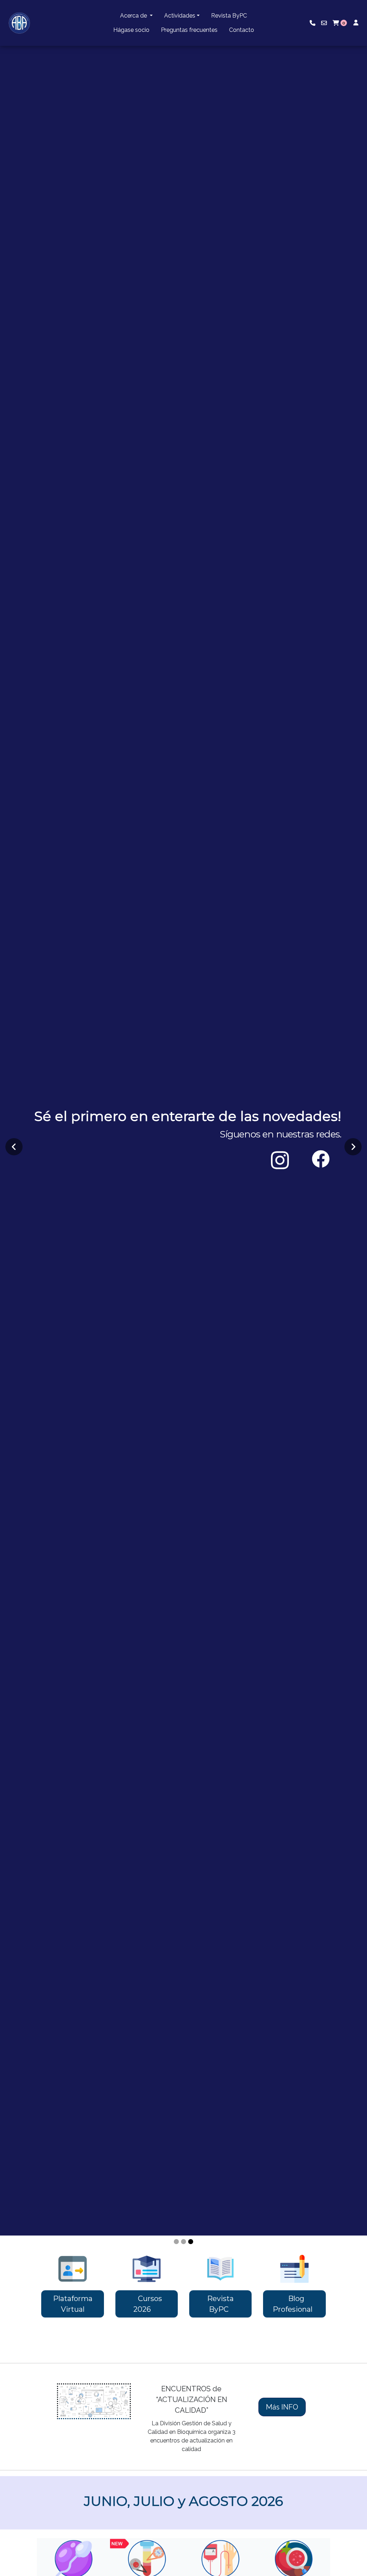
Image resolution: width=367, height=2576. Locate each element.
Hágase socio (131, 30)
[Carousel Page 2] (183, 2242)
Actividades (180, 16)
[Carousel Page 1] (176, 2242)
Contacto (242, 30)
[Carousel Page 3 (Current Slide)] (191, 2242)
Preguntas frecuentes (189, 30)
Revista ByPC (229, 16)
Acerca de (134, 16)
